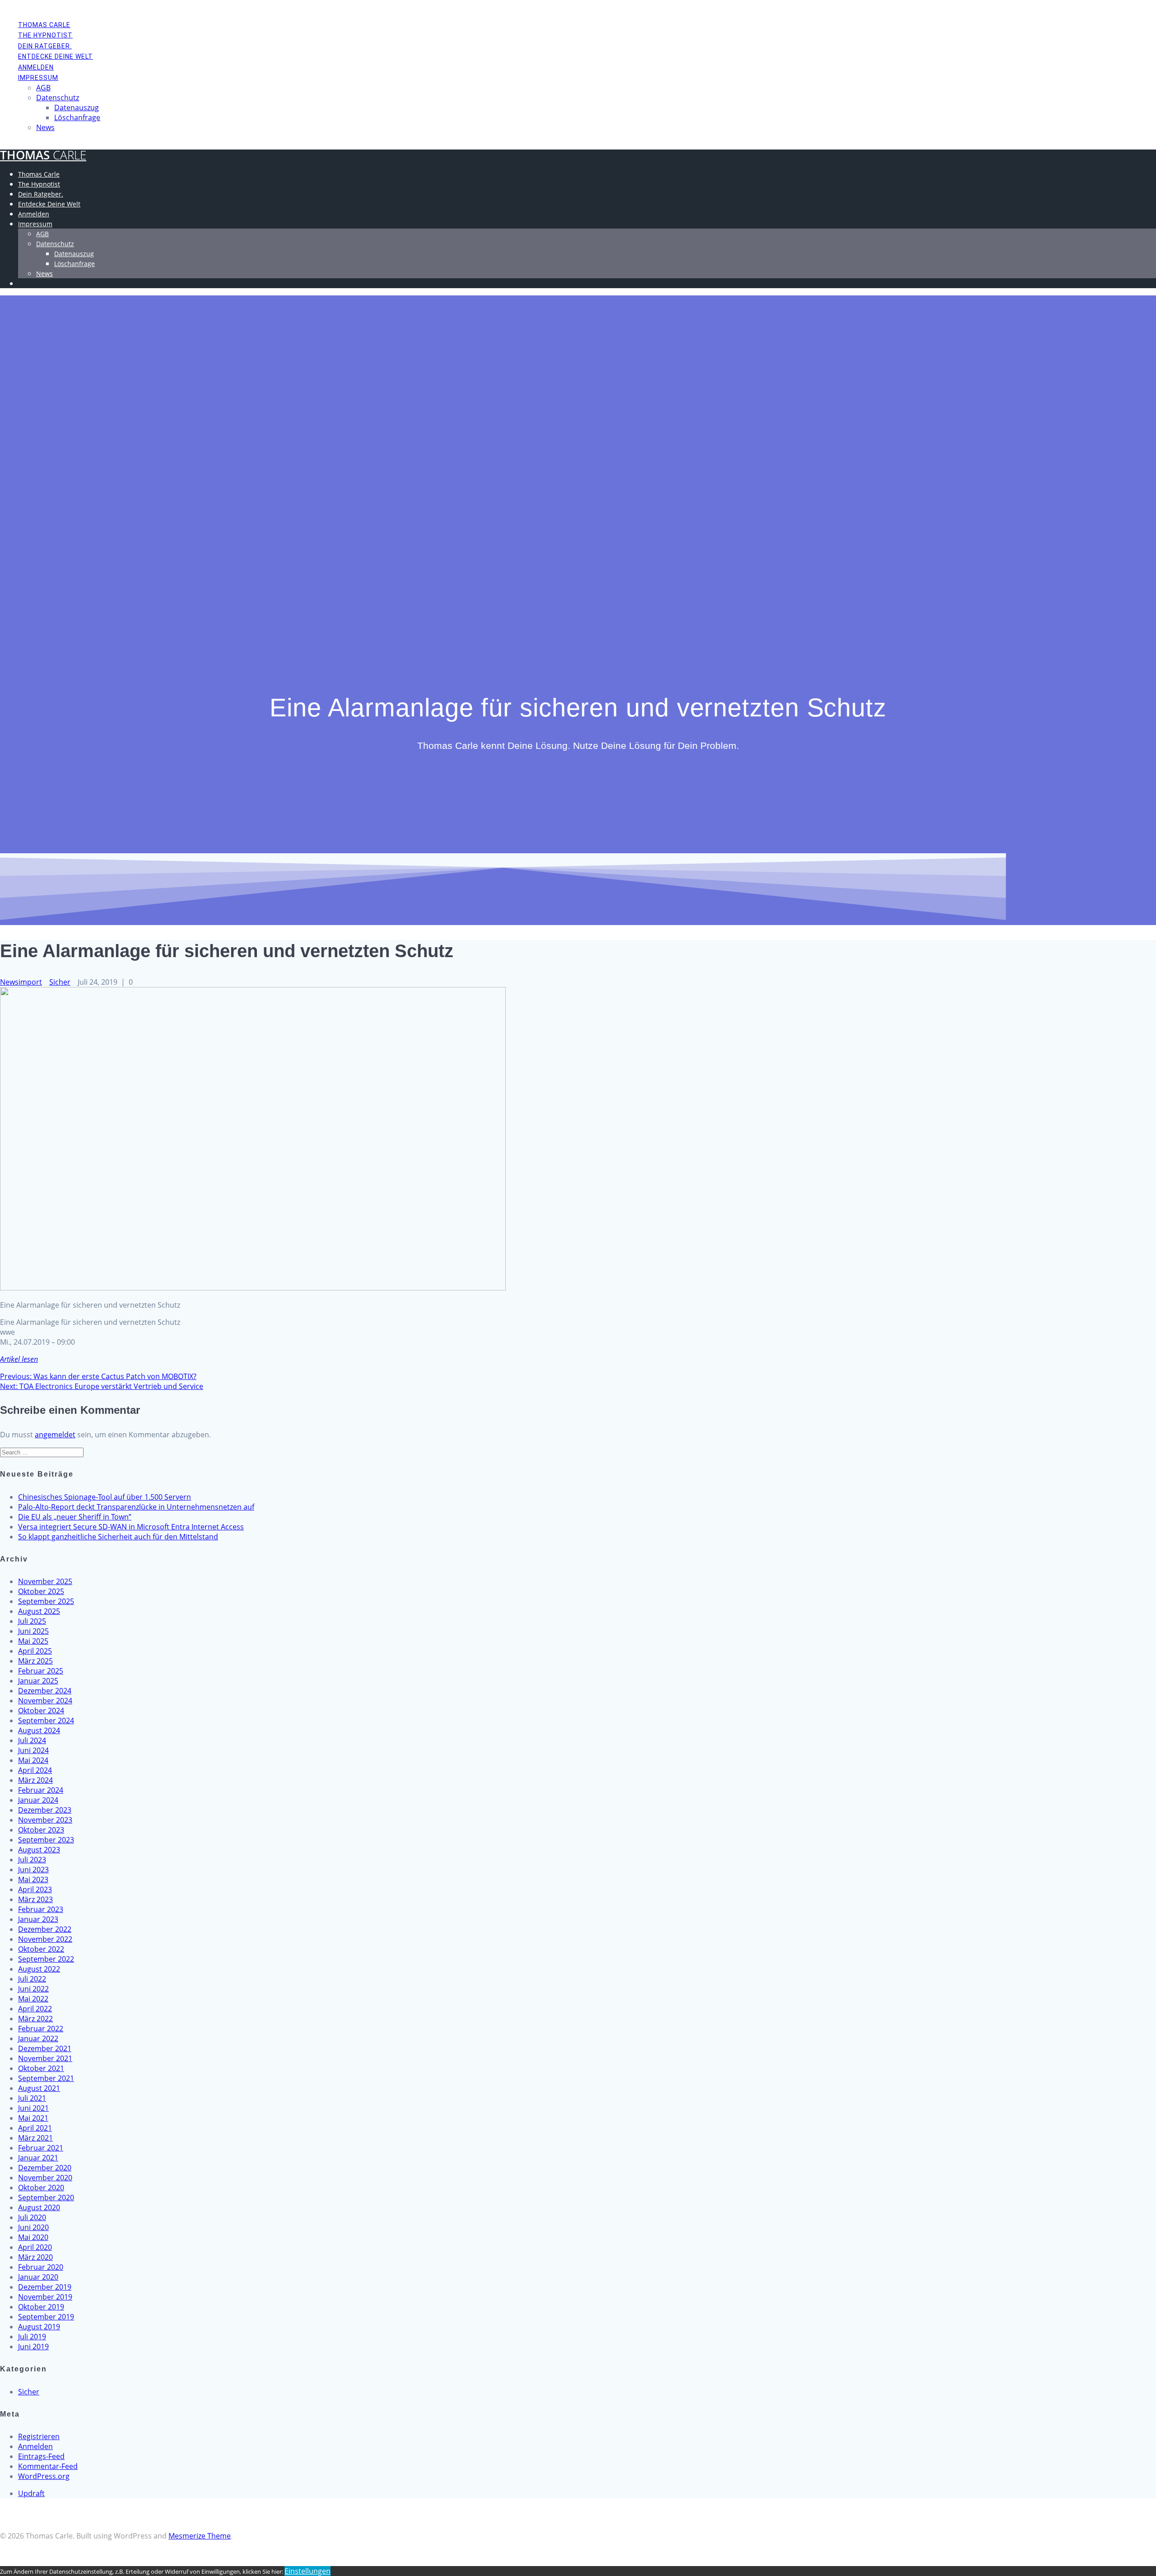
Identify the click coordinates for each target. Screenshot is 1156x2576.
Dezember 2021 (45, 2048)
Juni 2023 (33, 1870)
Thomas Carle (44, 25)
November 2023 (45, 1820)
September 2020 (46, 2197)
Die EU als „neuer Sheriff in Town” (75, 1517)
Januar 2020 (38, 2277)
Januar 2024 (38, 1800)
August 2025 (39, 1611)
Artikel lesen (19, 1359)
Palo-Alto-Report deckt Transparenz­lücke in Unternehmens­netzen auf (136, 1507)
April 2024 (35, 1770)
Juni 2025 (33, 1631)
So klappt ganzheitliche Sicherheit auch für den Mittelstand (118, 1537)
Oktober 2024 (41, 1711)
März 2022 (35, 2019)
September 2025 (46, 1601)
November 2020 (45, 2178)
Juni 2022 (33, 1989)
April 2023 (35, 1889)
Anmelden (36, 67)
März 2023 (35, 1899)
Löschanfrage (77, 117)
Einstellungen (308, 2571)
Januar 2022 (38, 2038)
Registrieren (39, 2436)
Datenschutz (58, 98)
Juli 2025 (32, 1621)
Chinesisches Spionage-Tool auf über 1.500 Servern (105, 1497)
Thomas (43, 155)
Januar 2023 (38, 1919)
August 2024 (39, 1730)
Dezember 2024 (45, 1691)
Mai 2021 (33, 2118)
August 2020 (39, 2207)
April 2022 (35, 2009)
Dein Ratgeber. (45, 46)
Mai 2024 (33, 1760)
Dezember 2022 (45, 1929)
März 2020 (35, 2257)
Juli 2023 (32, 1860)
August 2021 (39, 2088)
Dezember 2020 (45, 2168)
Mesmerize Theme (200, 2536)
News (45, 127)
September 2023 (46, 1840)
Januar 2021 (38, 2158)
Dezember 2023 (45, 1810)
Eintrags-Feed (41, 2456)
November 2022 (45, 1939)
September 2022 (46, 1959)
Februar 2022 (41, 2029)
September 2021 (46, 2078)
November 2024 (45, 1701)
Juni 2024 (33, 1750)
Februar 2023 (41, 1909)
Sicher (60, 982)
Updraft (31, 2493)
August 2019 (39, 2327)
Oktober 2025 (41, 1591)
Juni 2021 (33, 2108)
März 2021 (35, 2138)
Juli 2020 (32, 2217)
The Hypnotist (45, 35)
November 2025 (45, 1581)
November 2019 (45, 2297)
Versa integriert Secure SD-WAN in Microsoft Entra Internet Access (131, 1527)
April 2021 (35, 2128)
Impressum (38, 78)
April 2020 (35, 2247)
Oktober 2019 (41, 2307)
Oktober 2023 (41, 1830)
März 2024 (35, 1780)
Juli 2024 (32, 1740)
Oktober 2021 (41, 2068)
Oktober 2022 (41, 1949)
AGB (43, 88)
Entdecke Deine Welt (56, 56)
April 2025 (35, 1651)
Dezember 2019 (45, 2287)
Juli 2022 (32, 1979)
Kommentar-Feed (48, 2466)
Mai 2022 (33, 1999)
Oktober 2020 (41, 2188)
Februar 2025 (41, 1671)
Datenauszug (77, 108)
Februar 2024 (41, 1790)
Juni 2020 (33, 2227)
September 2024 (46, 1720)
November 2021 (45, 2058)
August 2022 (39, 1969)
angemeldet (55, 1435)
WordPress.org (44, 2476)
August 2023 (39, 1850)
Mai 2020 (33, 2237)
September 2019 (46, 2317)
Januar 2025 (38, 1681)
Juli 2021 (32, 2098)
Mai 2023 (33, 1879)
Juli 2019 (32, 2337)
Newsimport (21, 982)
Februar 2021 (41, 2148)
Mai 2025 (33, 1641)
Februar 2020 (41, 2267)
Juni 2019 (33, 2347)
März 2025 (35, 1661)
